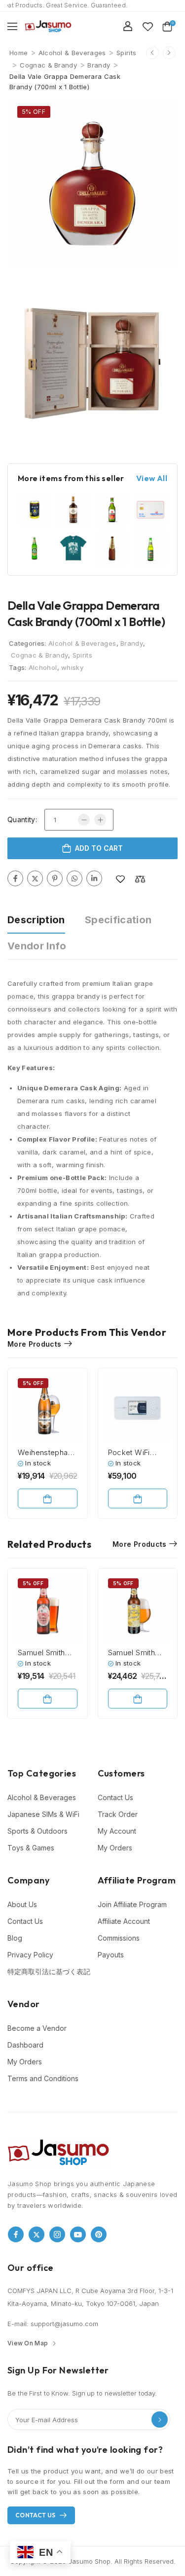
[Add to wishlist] (120, 879)
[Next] (169, 53)
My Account (117, 1831)
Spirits (126, 53)
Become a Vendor (37, 2028)
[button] (12, 26)
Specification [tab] (118, 920)
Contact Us (115, 1797)
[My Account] (128, 26)
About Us (22, 1904)
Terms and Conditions (43, 2078)
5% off (34, 112)
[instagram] (57, 2234)
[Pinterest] (55, 878)
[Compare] (140, 879)
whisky (72, 667)
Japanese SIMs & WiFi (43, 1814)
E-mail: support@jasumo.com (53, 2324)
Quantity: (22, 819)
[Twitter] (35, 878)
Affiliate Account (124, 1921)
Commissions (119, 1938)
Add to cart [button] (48, 1498)
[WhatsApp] (74, 878)
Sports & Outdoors (37, 1831)
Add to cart (99, 848)
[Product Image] (92, 184)
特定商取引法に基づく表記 (48, 1971)
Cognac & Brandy (48, 65)
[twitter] (37, 2234)
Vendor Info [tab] (37, 946)
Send (160, 2419)
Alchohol (43, 667)
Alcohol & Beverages (72, 53)
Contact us (36, 2515)
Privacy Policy (30, 1955)
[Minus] (84, 820)
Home (18, 53)
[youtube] (78, 2234)
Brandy (99, 65)
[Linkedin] (94, 878)
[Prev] (152, 53)
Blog (15, 1938)
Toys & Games (31, 1848)
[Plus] (100, 820)
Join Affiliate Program (132, 1904)
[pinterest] (99, 2234)
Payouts (111, 1955)
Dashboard (25, 2045)
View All (152, 478)
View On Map (28, 2343)
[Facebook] (15, 878)
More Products (35, 1344)
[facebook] (16, 2234)
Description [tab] (36, 920)
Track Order (118, 1814)
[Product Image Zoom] (163, 251)
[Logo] (48, 26)
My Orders (115, 1848)
